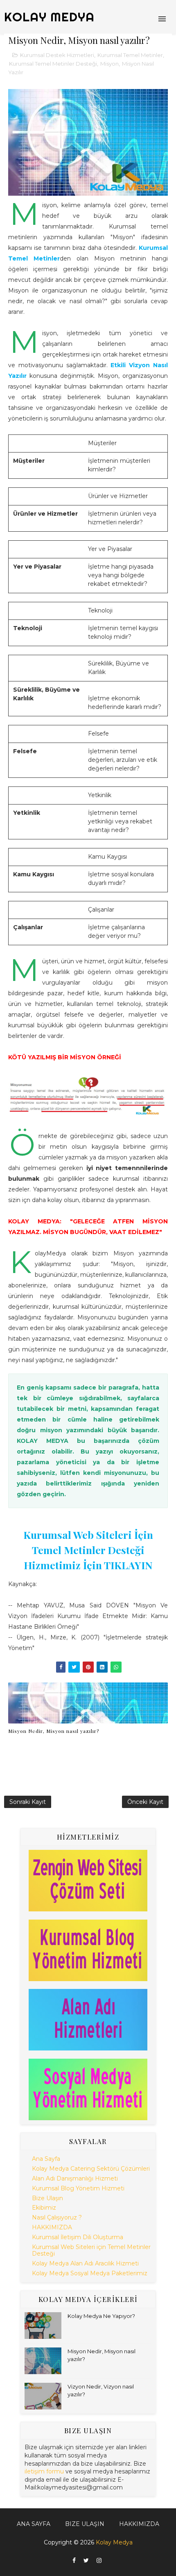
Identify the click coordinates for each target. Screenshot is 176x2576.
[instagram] (99, 2561)
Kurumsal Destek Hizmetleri (57, 55)
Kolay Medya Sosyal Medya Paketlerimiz (90, 2273)
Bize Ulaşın (47, 2198)
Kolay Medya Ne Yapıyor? (101, 2316)
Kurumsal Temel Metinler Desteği (53, 64)
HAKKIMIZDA (52, 2227)
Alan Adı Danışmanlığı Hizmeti (75, 2178)
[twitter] (86, 2561)
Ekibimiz (44, 2208)
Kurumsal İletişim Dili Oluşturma (78, 2237)
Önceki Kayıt (145, 1802)
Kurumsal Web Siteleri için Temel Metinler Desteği (91, 2250)
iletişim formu (44, 2471)
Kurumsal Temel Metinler (130, 55)
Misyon (109, 64)
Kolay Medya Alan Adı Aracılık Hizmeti (85, 2263)
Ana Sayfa (46, 2159)
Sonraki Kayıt (28, 1802)
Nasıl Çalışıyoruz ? (57, 2217)
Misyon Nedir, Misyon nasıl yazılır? (54, 1731)
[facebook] (74, 2561)
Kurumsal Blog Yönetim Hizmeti (78, 2188)
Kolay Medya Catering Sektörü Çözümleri (91, 2169)
